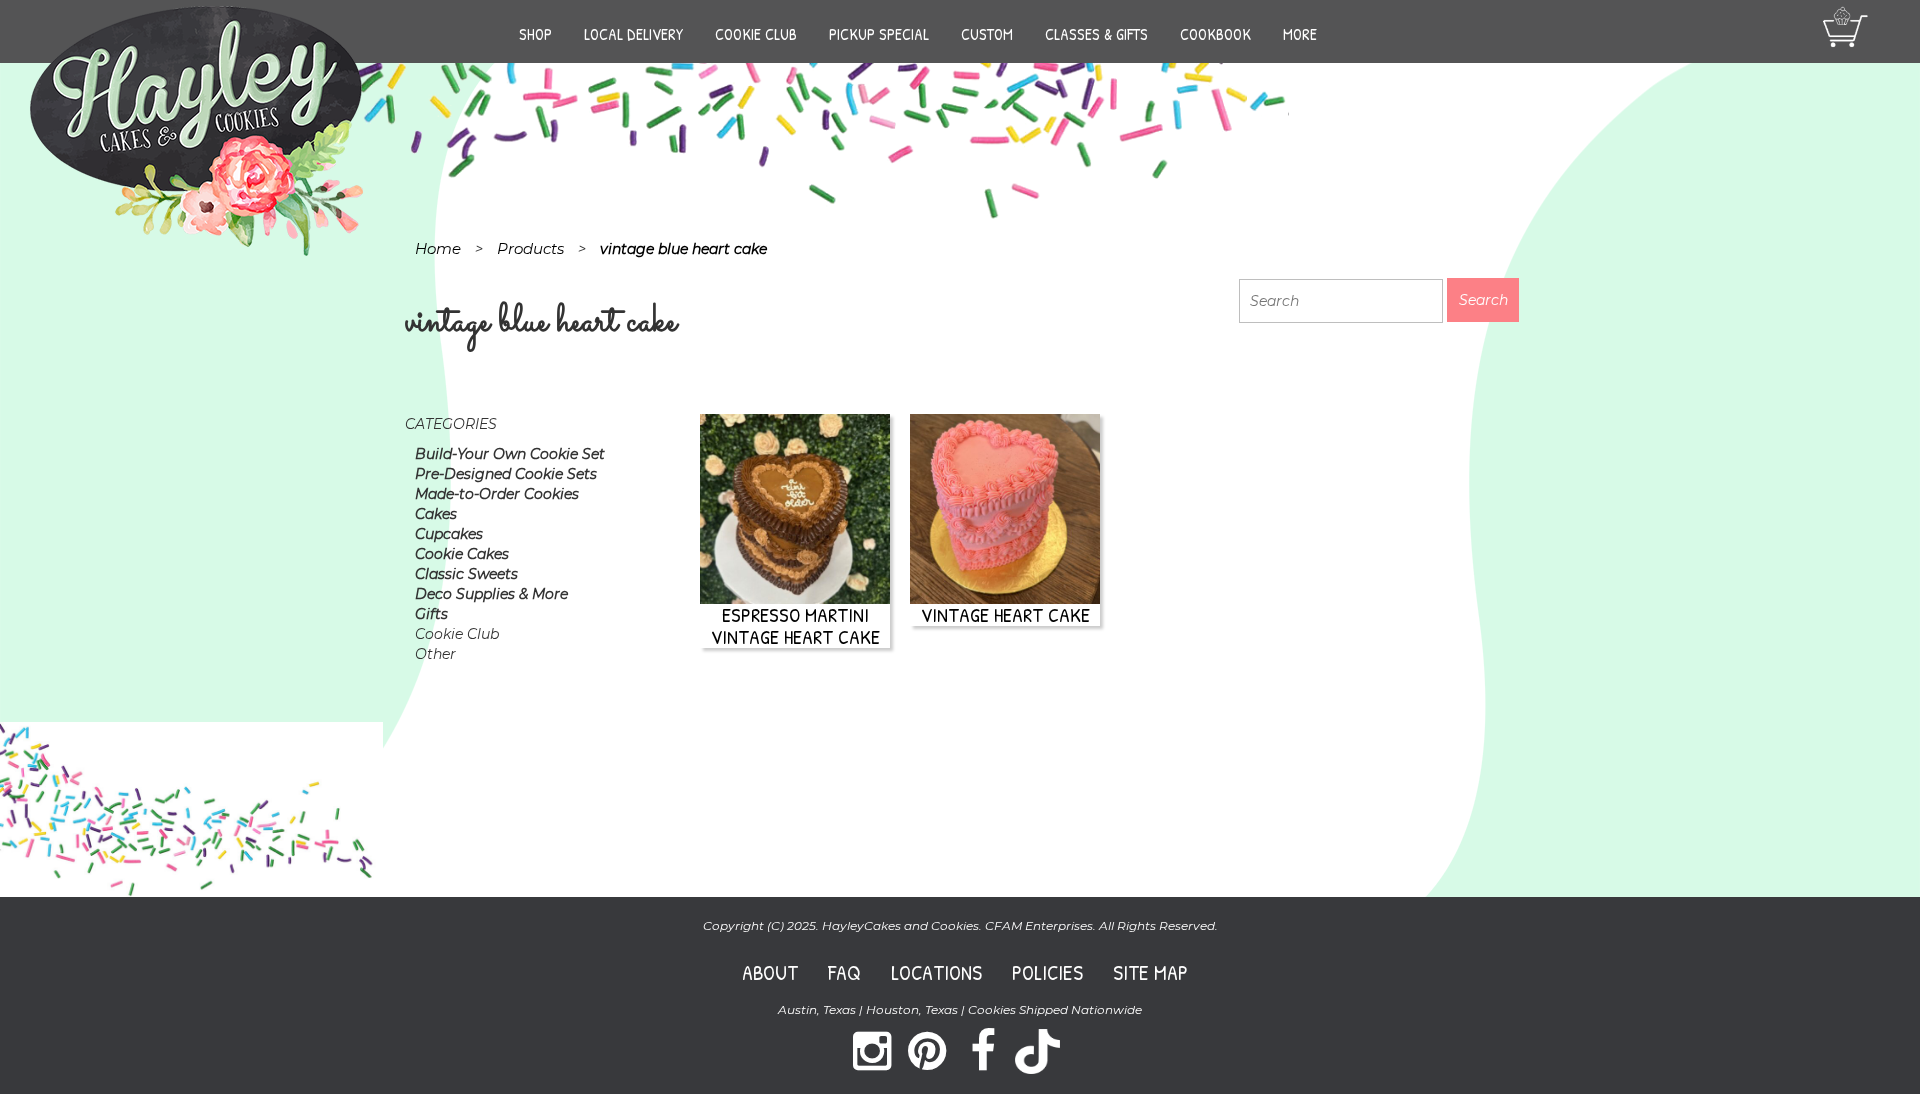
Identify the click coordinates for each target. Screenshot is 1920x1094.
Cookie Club (756, 34)
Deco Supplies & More (491, 594)
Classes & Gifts (1096, 34)
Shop (535, 34)
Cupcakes (449, 534)
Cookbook (1215, 34)
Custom (987, 34)
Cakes (436, 514)
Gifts (431, 614)
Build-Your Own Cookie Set (510, 454)
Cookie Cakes (462, 554)
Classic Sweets (466, 574)
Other (435, 654)
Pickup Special (879, 34)
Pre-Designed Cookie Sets (506, 474)
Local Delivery (633, 34)
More (1300, 34)
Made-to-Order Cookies (497, 494)
